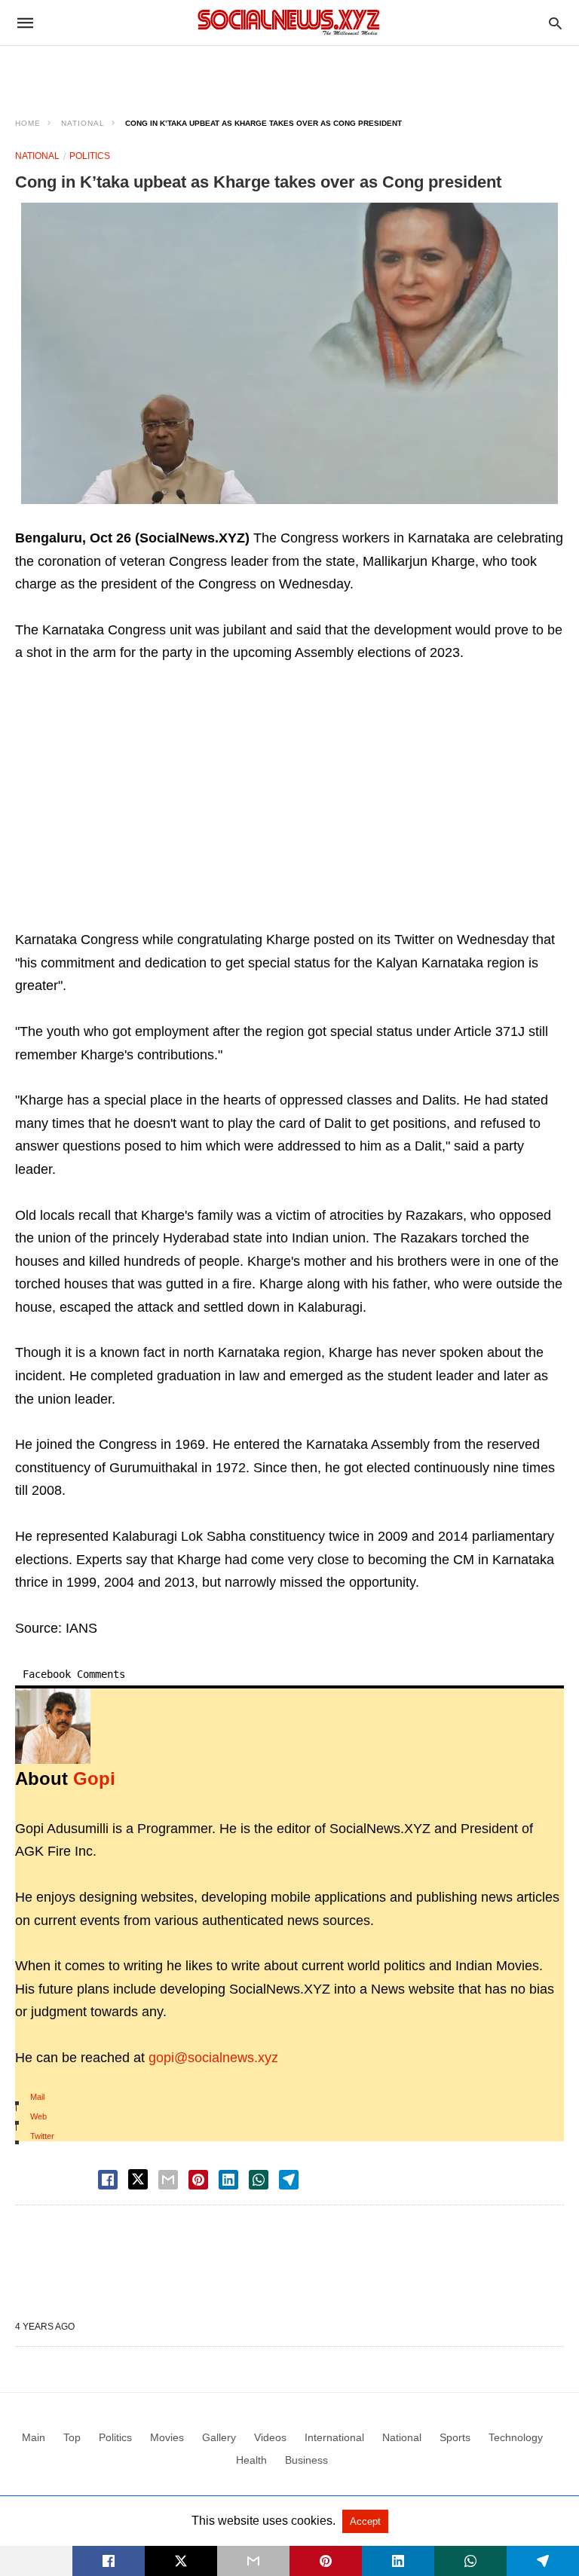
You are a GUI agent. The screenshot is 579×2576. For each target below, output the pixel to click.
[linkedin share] (228, 2180)
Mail (37, 2097)
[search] (555, 23)
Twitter (42, 2136)
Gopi (94, 1778)
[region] (289, 72)
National (83, 123)
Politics (90, 156)
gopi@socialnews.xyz (213, 2058)
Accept (365, 2521)
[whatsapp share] (259, 2180)
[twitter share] (138, 2179)
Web (38, 2116)
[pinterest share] (198, 2180)
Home (28, 123)
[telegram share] (289, 2180)
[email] (253, 2561)
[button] (289, 353)
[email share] (168, 2180)
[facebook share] (108, 2180)
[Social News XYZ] (289, 22)
